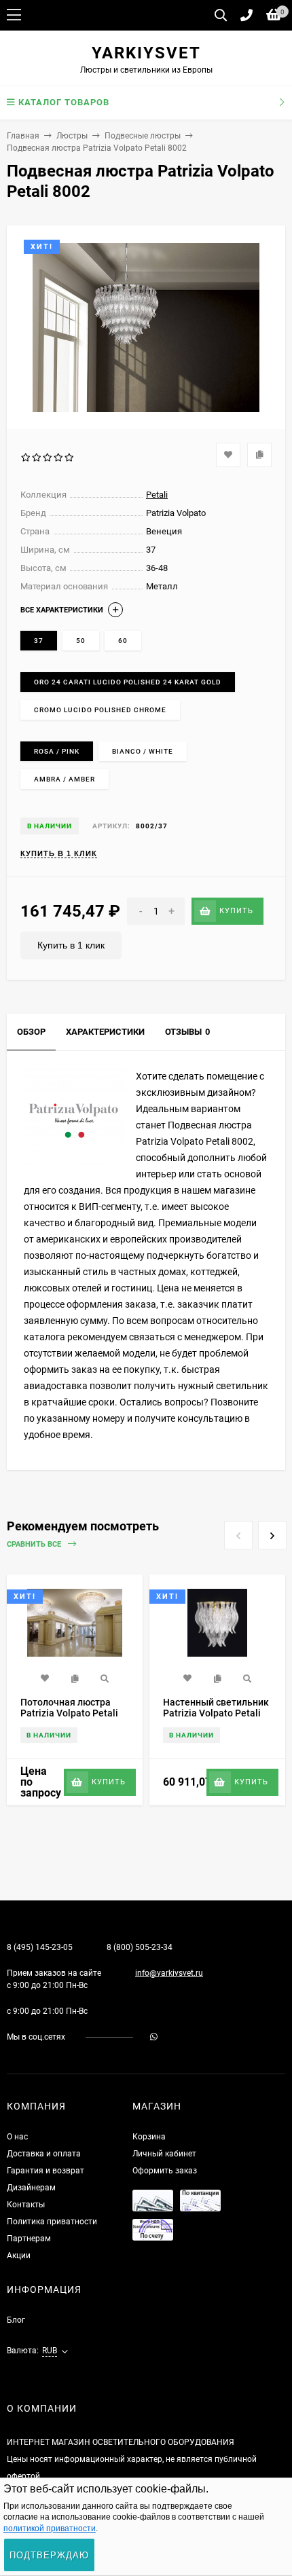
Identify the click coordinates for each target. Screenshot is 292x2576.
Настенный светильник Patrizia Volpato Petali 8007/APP (216, 1713)
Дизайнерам (31, 2188)
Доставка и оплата (44, 2154)
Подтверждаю (49, 2555)
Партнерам (29, 2239)
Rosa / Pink (57, 751)
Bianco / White (143, 751)
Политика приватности (52, 2222)
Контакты (26, 2205)
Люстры (72, 136)
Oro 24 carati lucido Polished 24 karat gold (128, 682)
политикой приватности (50, 2528)
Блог (16, 2320)
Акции (19, 2256)
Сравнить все (35, 1544)
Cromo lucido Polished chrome (100, 710)
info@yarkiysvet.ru (169, 1973)
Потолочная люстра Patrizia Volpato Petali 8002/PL (69, 1713)
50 (81, 641)
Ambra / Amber (65, 779)
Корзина (149, 2137)
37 (39, 641)
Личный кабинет (164, 2154)
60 (123, 641)
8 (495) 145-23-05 (40, 1947)
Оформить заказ (165, 2171)
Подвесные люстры (143, 136)
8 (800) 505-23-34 (140, 1947)
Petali (157, 495)
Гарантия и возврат (45, 2171)
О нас (17, 2137)
